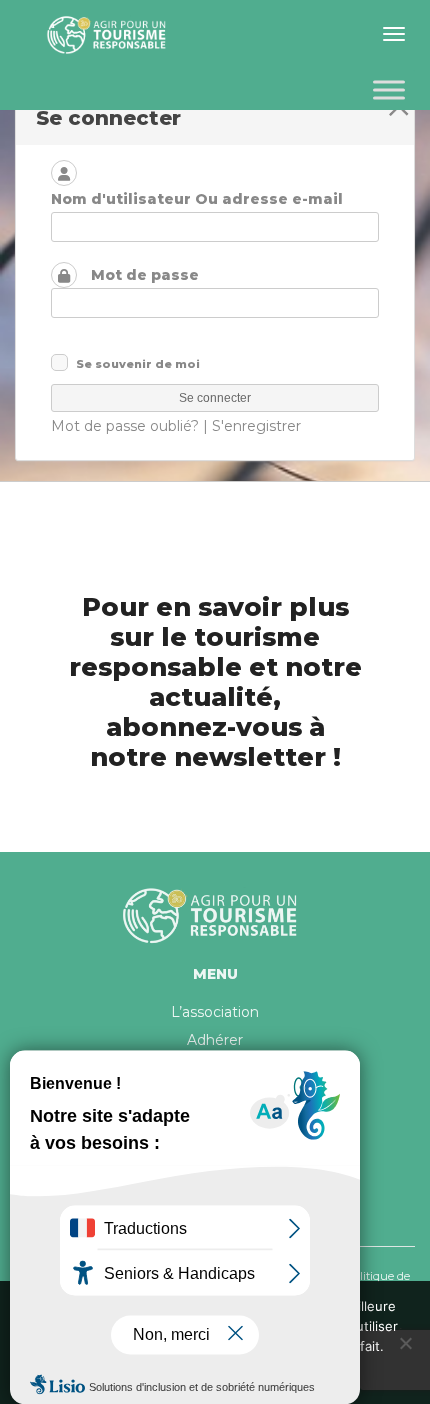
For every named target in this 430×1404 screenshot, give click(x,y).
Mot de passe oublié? (125, 426)
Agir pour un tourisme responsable (110, 35)
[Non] (405, 1343)
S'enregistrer (256, 426)
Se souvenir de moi (138, 364)
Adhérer (215, 1040)
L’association (215, 1012)
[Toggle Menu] (389, 89)
